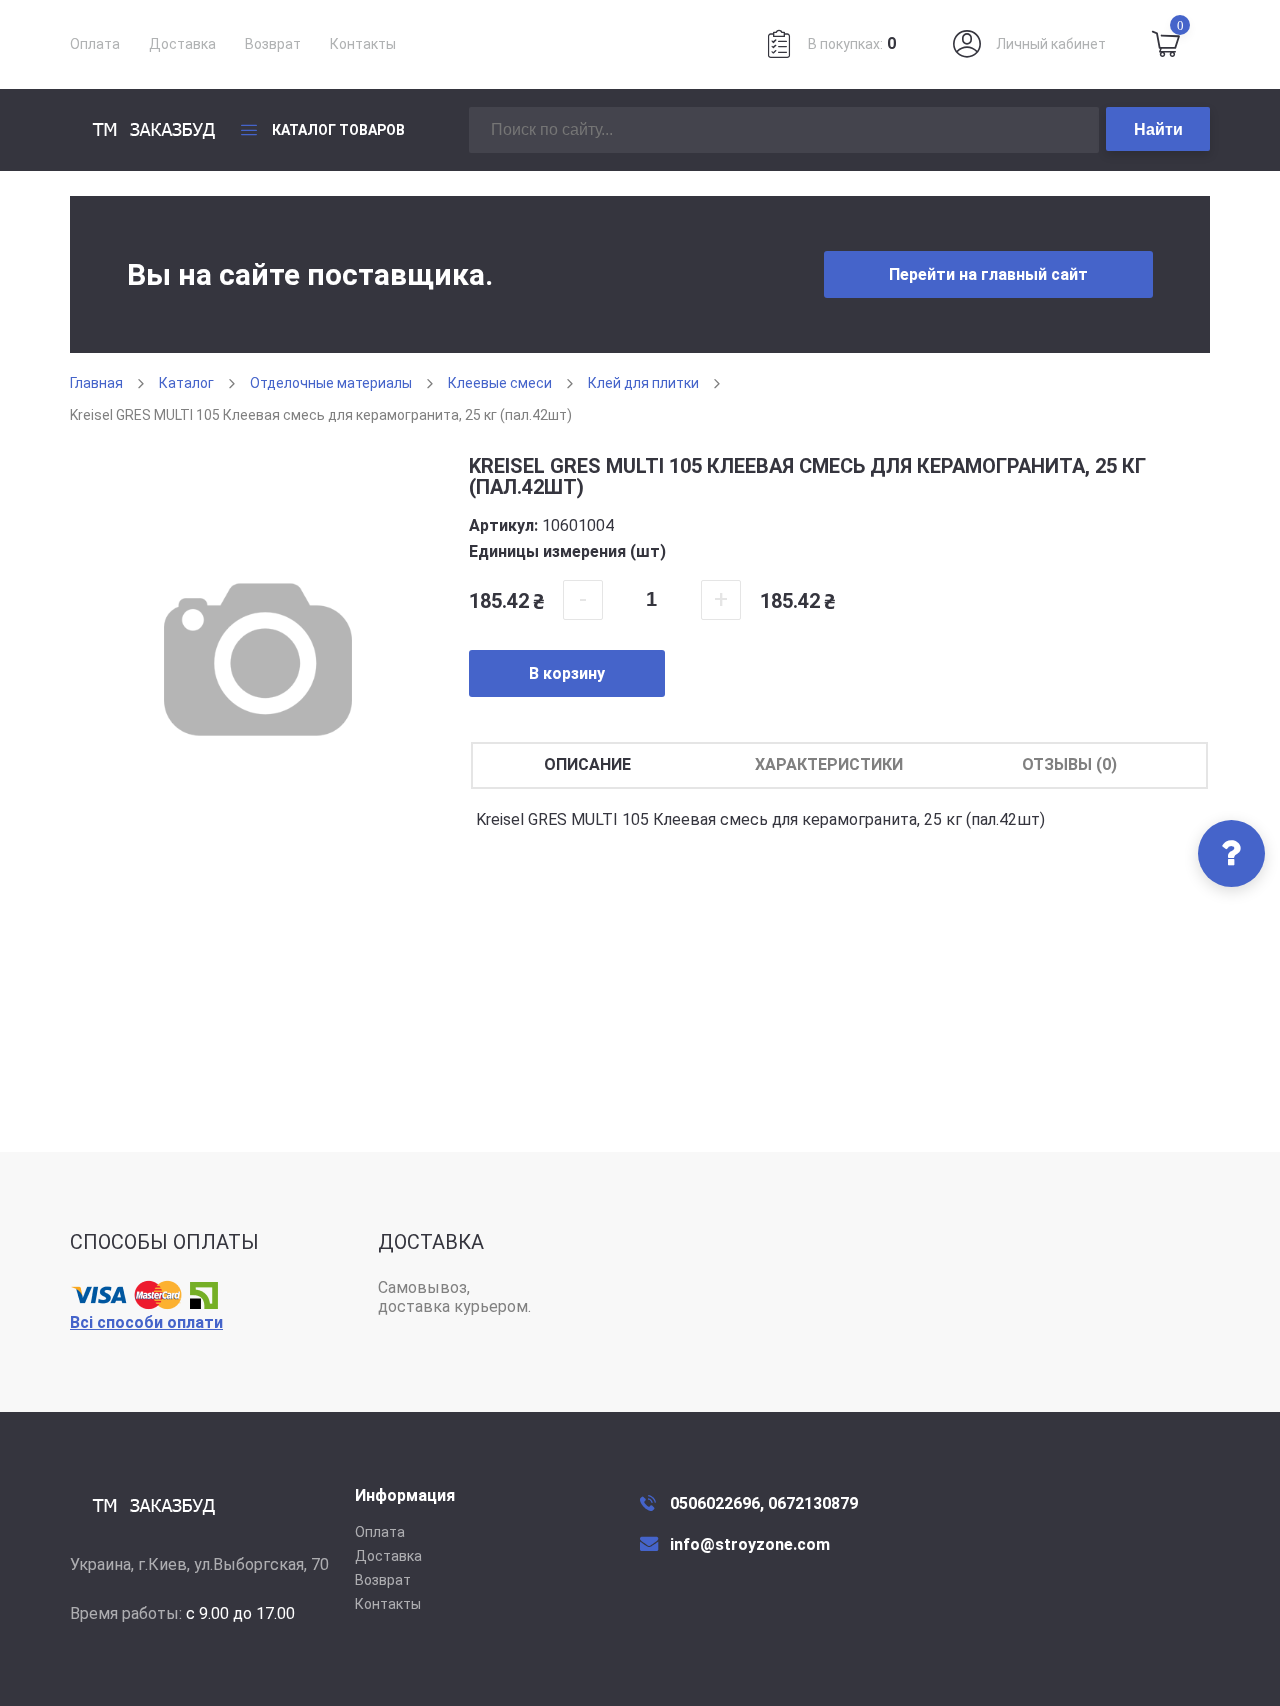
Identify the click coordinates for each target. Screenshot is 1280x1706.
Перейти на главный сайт (988, 274)
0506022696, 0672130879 (764, 1503)
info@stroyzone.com (750, 1544)
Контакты (363, 44)
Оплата (95, 44)
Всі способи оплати (146, 1322)
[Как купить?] (1231, 853)
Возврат (273, 44)
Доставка (182, 44)
